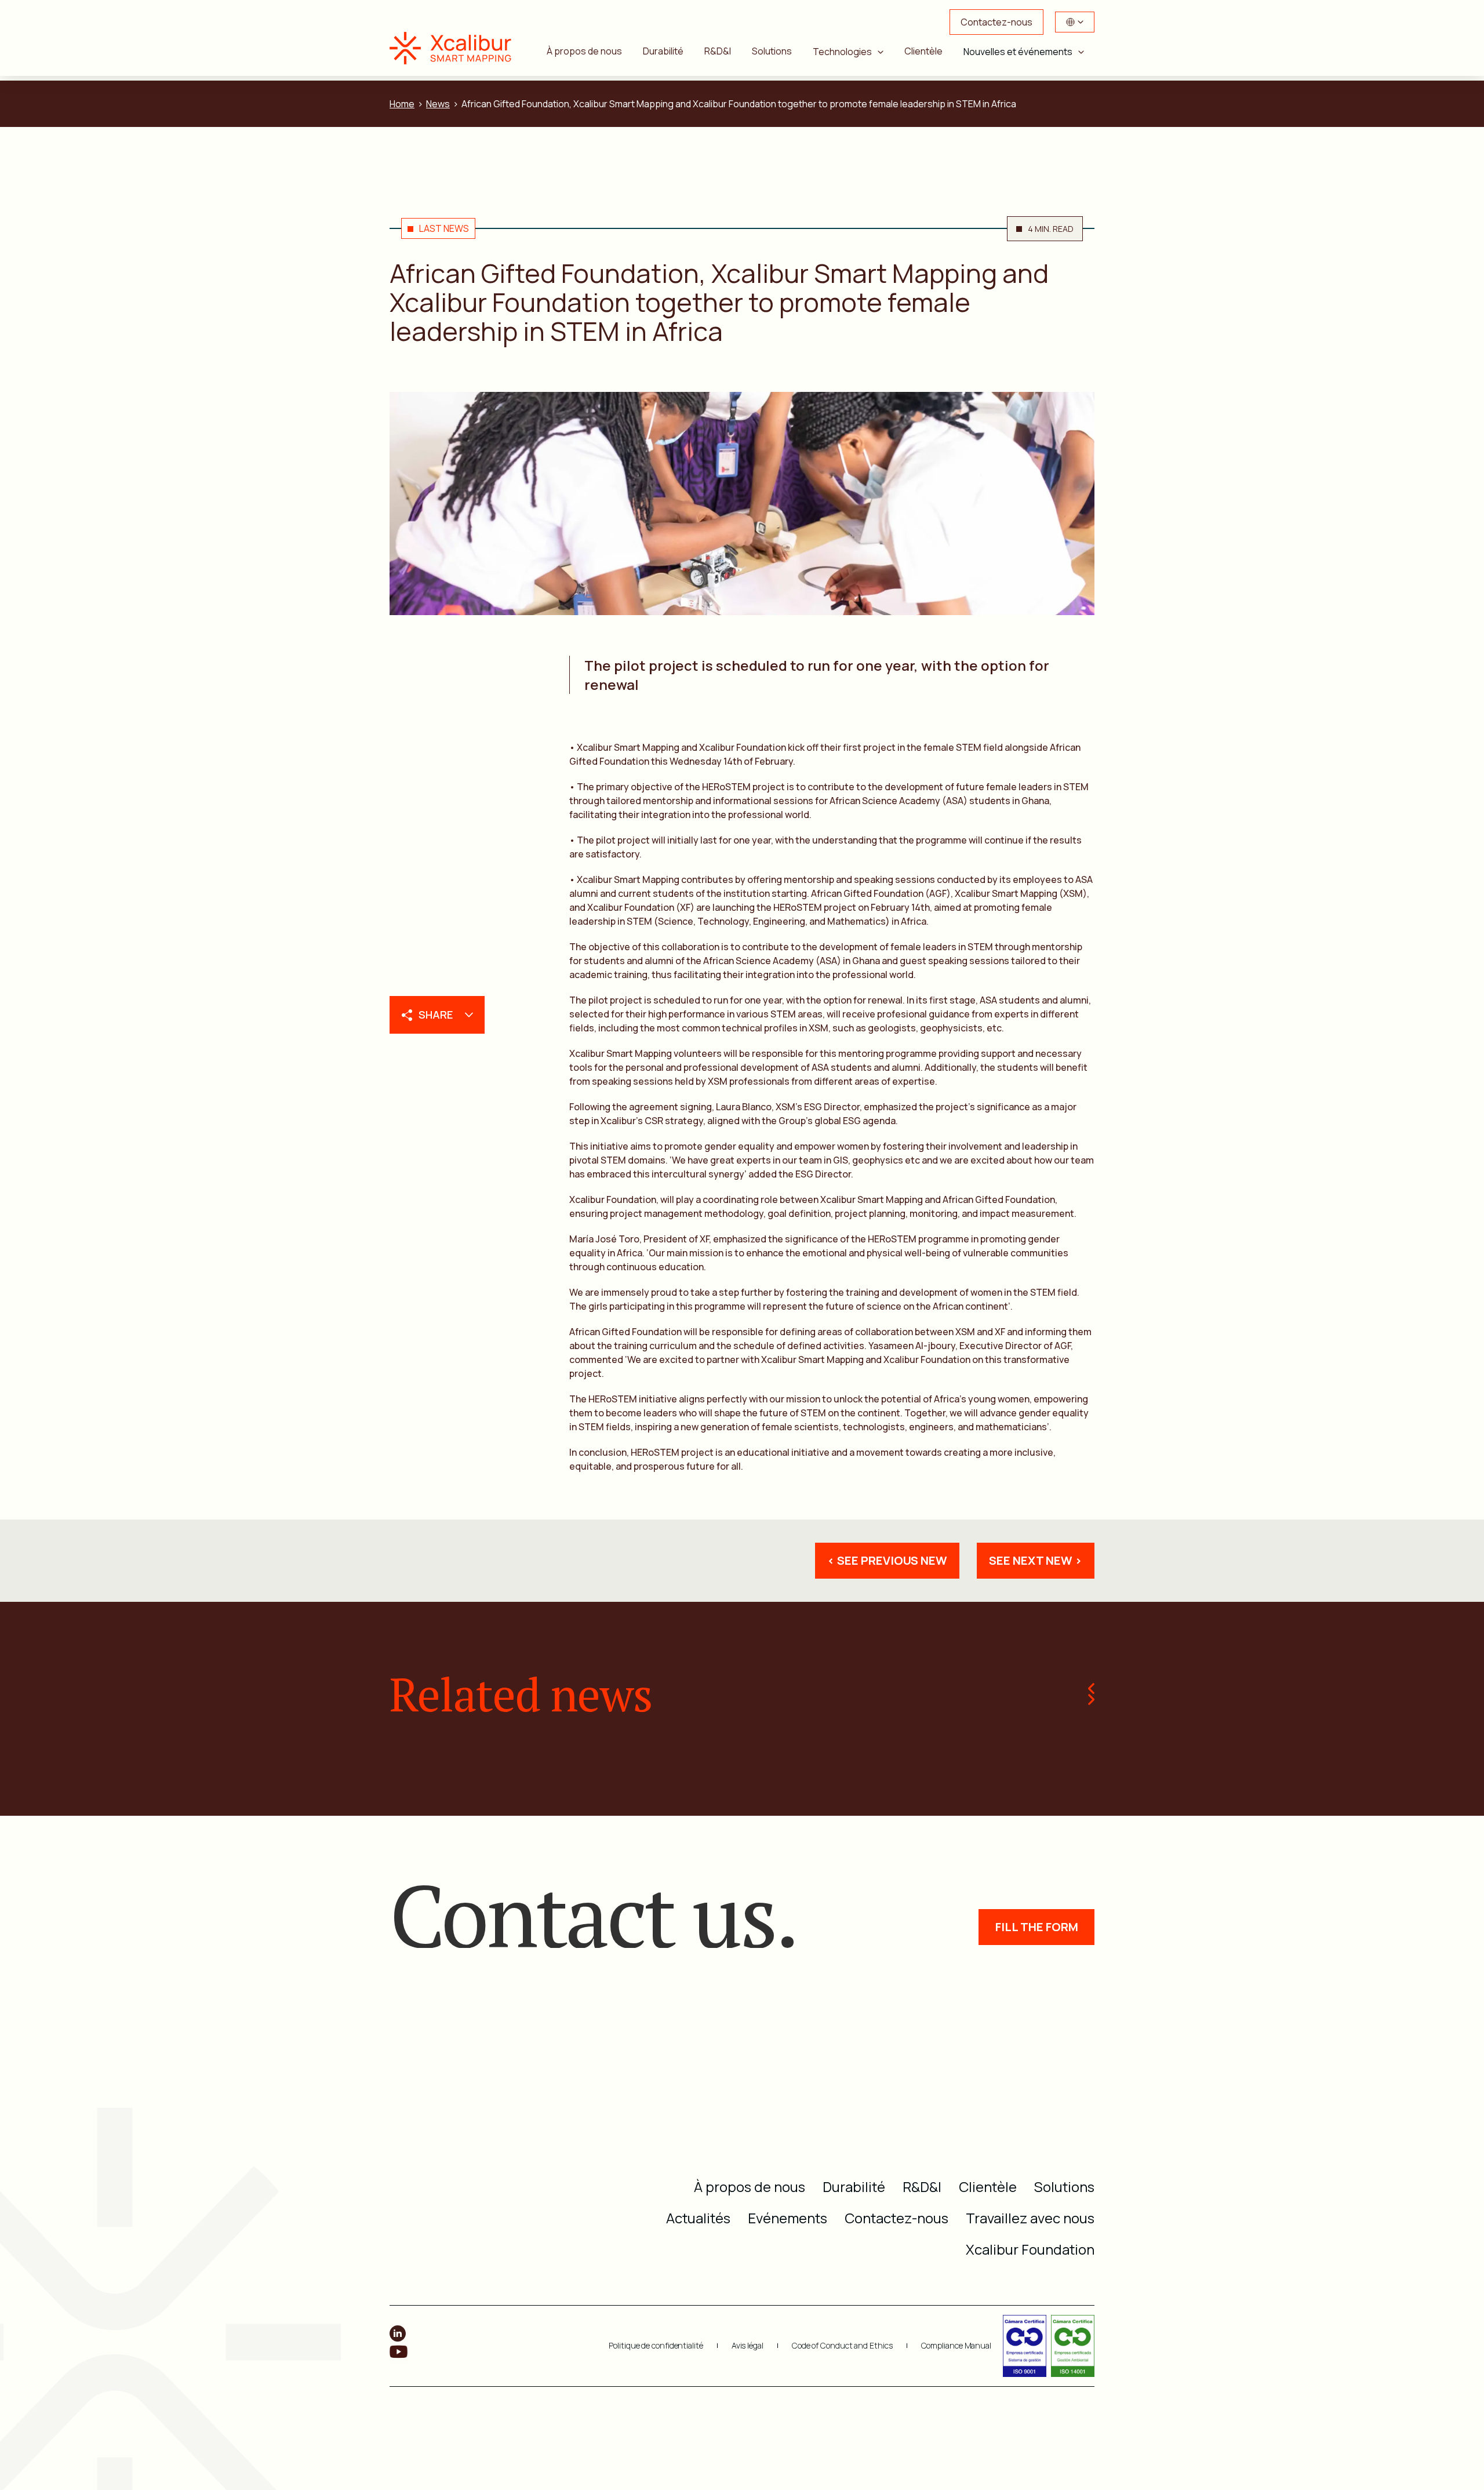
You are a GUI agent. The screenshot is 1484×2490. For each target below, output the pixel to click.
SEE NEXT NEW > (1036, 1560)
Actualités (698, 2218)
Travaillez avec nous (1030, 2218)
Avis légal (748, 2346)
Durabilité (663, 51)
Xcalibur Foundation (1030, 2249)
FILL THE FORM (1037, 1927)
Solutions (772, 51)
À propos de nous (584, 51)
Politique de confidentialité (656, 2346)
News (438, 104)
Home (402, 104)
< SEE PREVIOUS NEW (887, 1560)
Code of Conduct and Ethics (842, 2346)
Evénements (788, 2218)
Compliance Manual (956, 2346)
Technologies (842, 52)
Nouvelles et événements (1018, 52)
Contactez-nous (996, 22)
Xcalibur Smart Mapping (456, 48)
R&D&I (718, 51)
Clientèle (923, 51)
